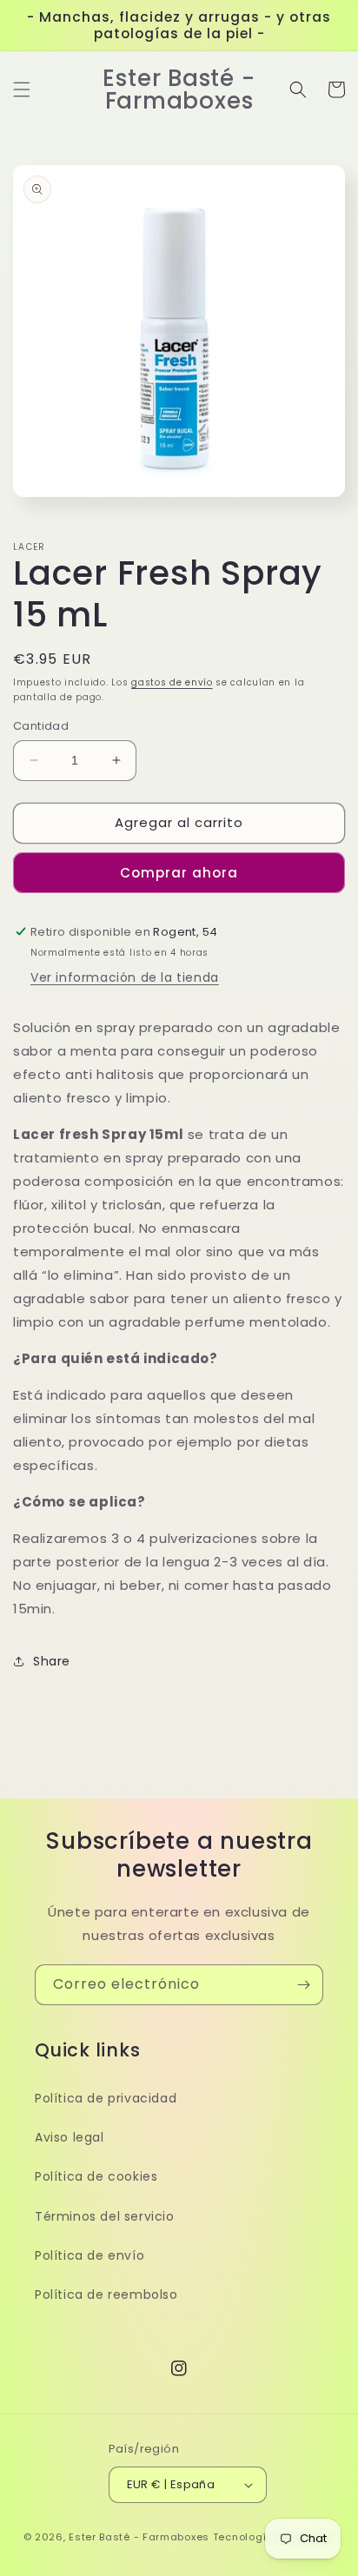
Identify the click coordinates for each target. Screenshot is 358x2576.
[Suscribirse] (303, 1985)
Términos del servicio (105, 2216)
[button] (22, 89)
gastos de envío (172, 682)
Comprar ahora (179, 873)
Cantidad (41, 726)
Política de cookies (96, 2176)
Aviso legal (70, 2137)
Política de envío (89, 2255)
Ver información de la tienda (125, 977)
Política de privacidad (106, 2098)
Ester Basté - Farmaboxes (139, 2537)
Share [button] (52, 1661)
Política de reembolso (106, 2295)
